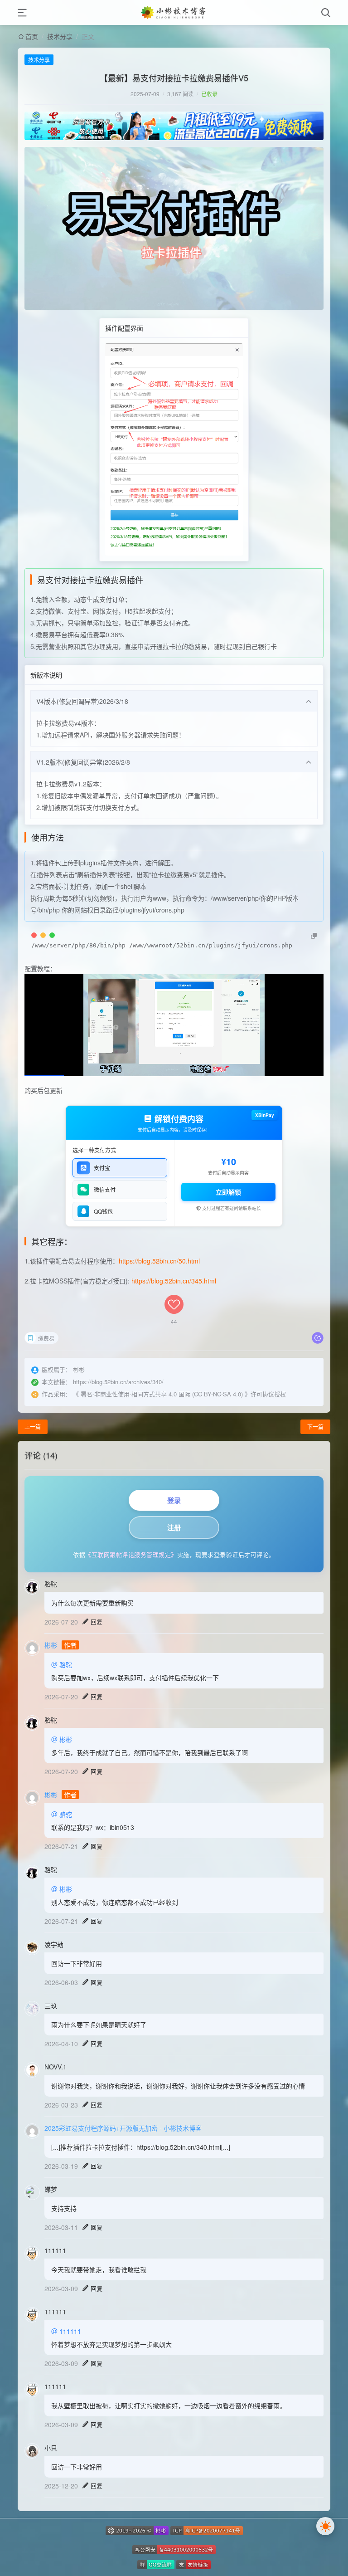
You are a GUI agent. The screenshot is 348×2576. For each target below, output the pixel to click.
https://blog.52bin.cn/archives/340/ (118, 1382)
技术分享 (60, 36)
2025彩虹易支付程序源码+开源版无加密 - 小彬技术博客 (123, 2128)
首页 (32, 36)
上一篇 (33, 1427)
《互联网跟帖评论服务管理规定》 (131, 1554)
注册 (174, 1527)
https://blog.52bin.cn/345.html (174, 1281)
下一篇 (315, 1427)
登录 (174, 1500)
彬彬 (51, 1645)
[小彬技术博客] (174, 12)
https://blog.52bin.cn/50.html (159, 1261)
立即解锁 (228, 1192)
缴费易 (46, 1338)
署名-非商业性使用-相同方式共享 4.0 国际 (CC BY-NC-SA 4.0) (162, 1394)
